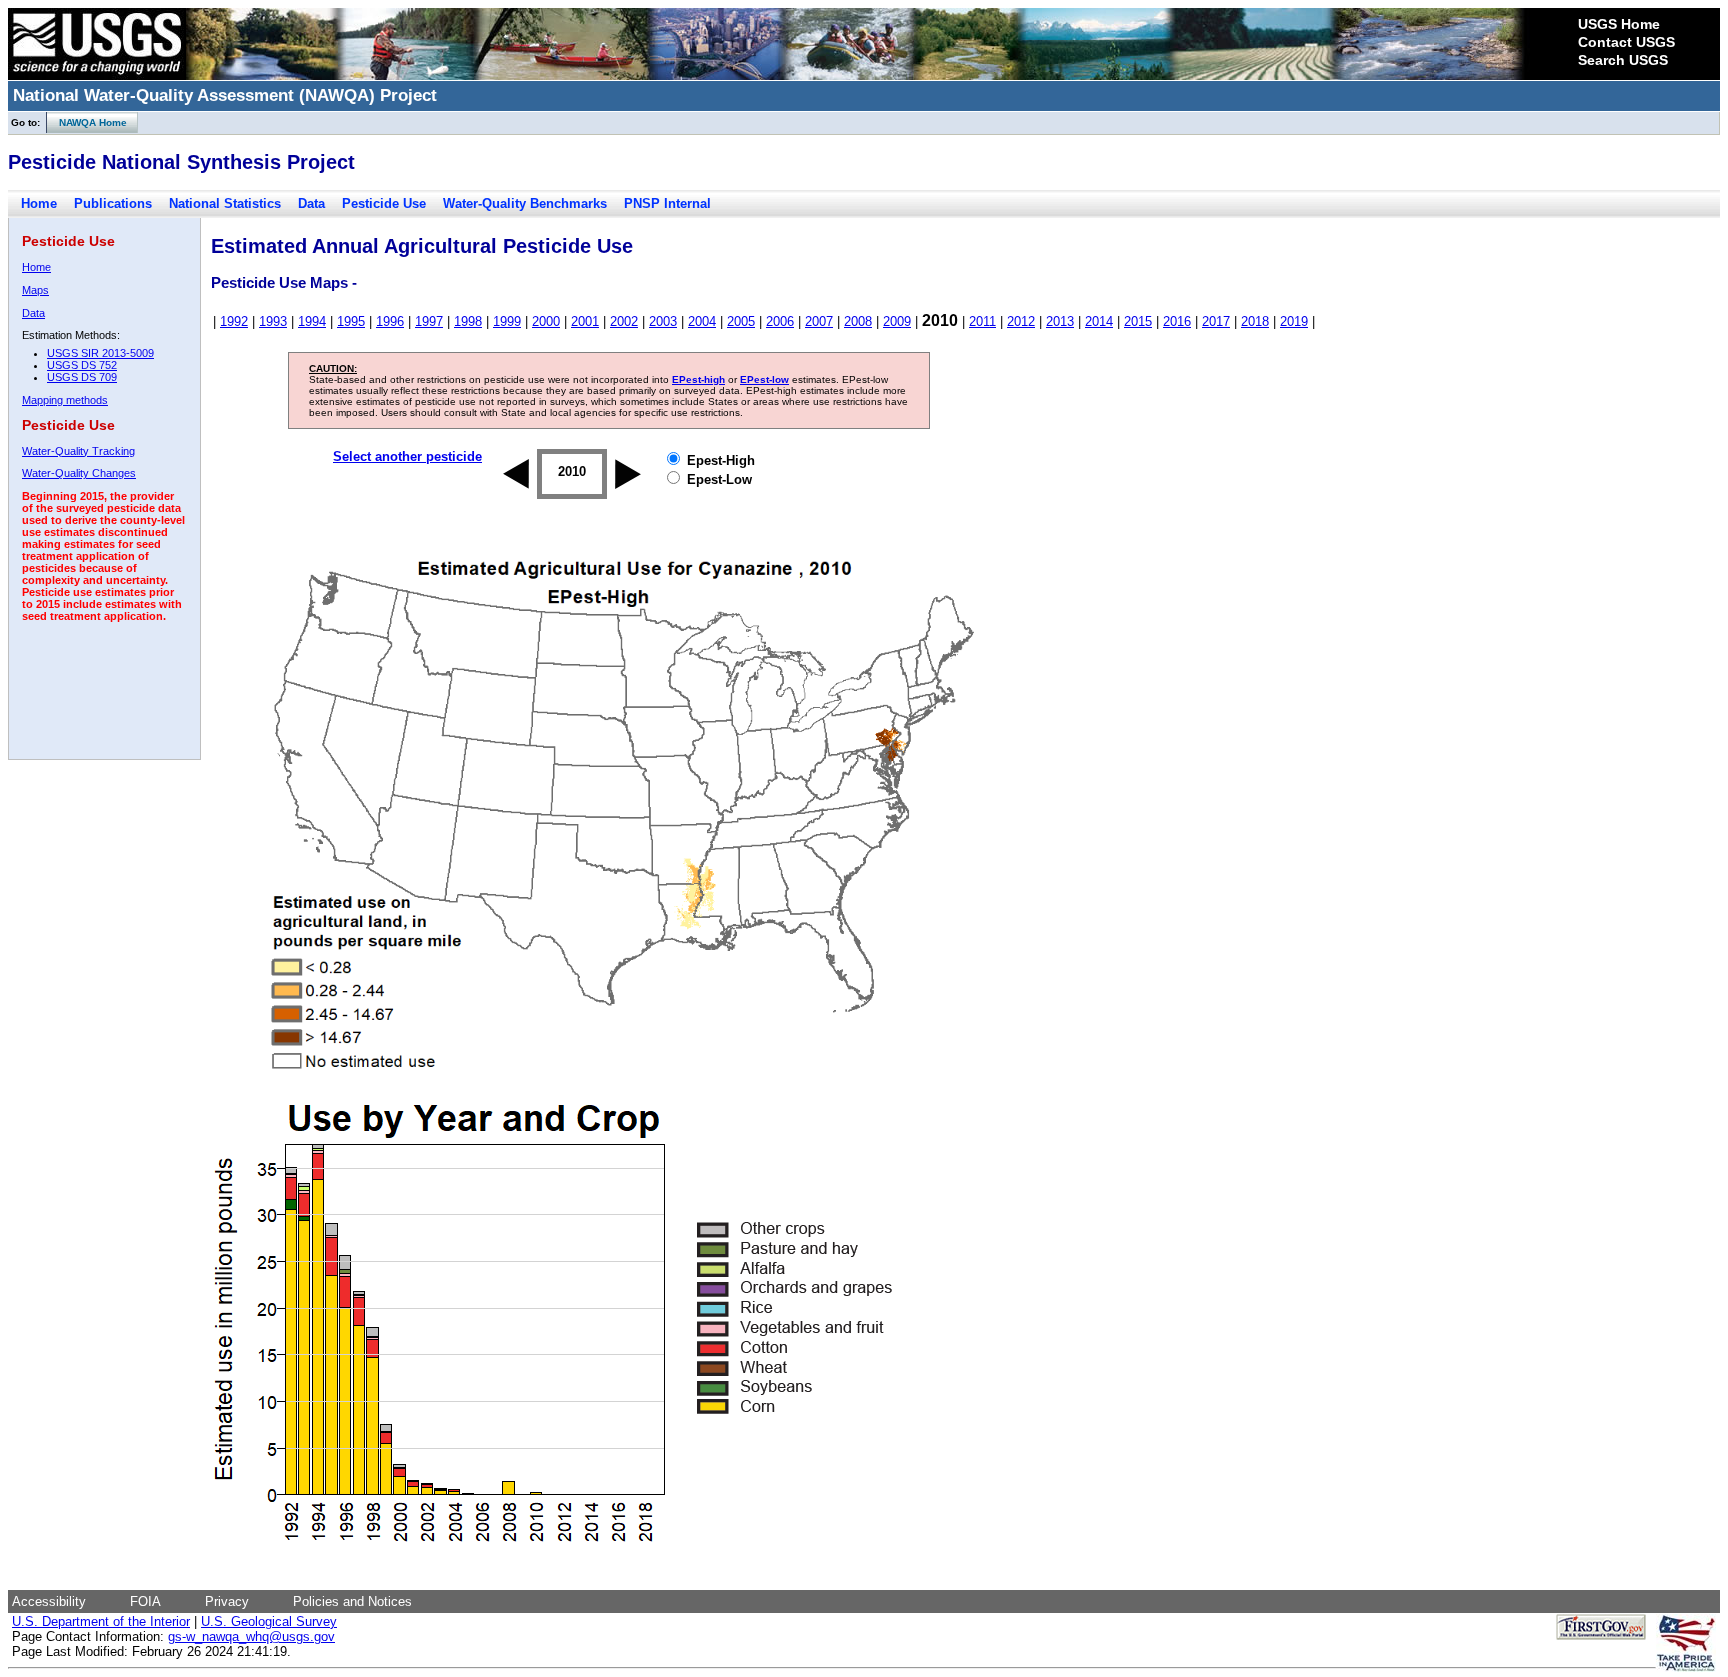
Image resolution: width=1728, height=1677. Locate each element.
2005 (741, 321)
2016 (1177, 321)
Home (39, 203)
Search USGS (1623, 60)
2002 (624, 321)
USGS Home (1619, 24)
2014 (1099, 321)
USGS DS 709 (82, 377)
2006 (780, 321)
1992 (234, 321)
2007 (819, 321)
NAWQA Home (87, 122)
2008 (858, 321)
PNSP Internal (667, 203)
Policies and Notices (352, 1601)
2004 (702, 321)
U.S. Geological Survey (269, 1621)
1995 (351, 321)
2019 (1294, 321)
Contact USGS (1626, 42)
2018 (1255, 321)
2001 (585, 321)
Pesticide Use (384, 203)
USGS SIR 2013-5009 (100, 353)
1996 (390, 321)
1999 (507, 321)
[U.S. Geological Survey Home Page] (97, 75)
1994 (312, 321)
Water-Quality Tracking (78, 451)
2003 (663, 321)
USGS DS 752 (82, 365)
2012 (1021, 321)
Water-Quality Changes (79, 473)
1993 (273, 321)
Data (311, 203)
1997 (429, 321)
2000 (546, 321)
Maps (35, 290)
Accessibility (49, 1601)
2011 (982, 321)
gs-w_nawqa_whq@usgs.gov (251, 1636)
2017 (1216, 321)
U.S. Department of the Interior (101, 1621)
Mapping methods (65, 400)
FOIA (145, 1601)
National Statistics (225, 203)
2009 (897, 321)
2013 (1060, 321)
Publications (113, 203)
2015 (1138, 321)
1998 (468, 321)
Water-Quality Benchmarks (525, 203)
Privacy (227, 1601)
